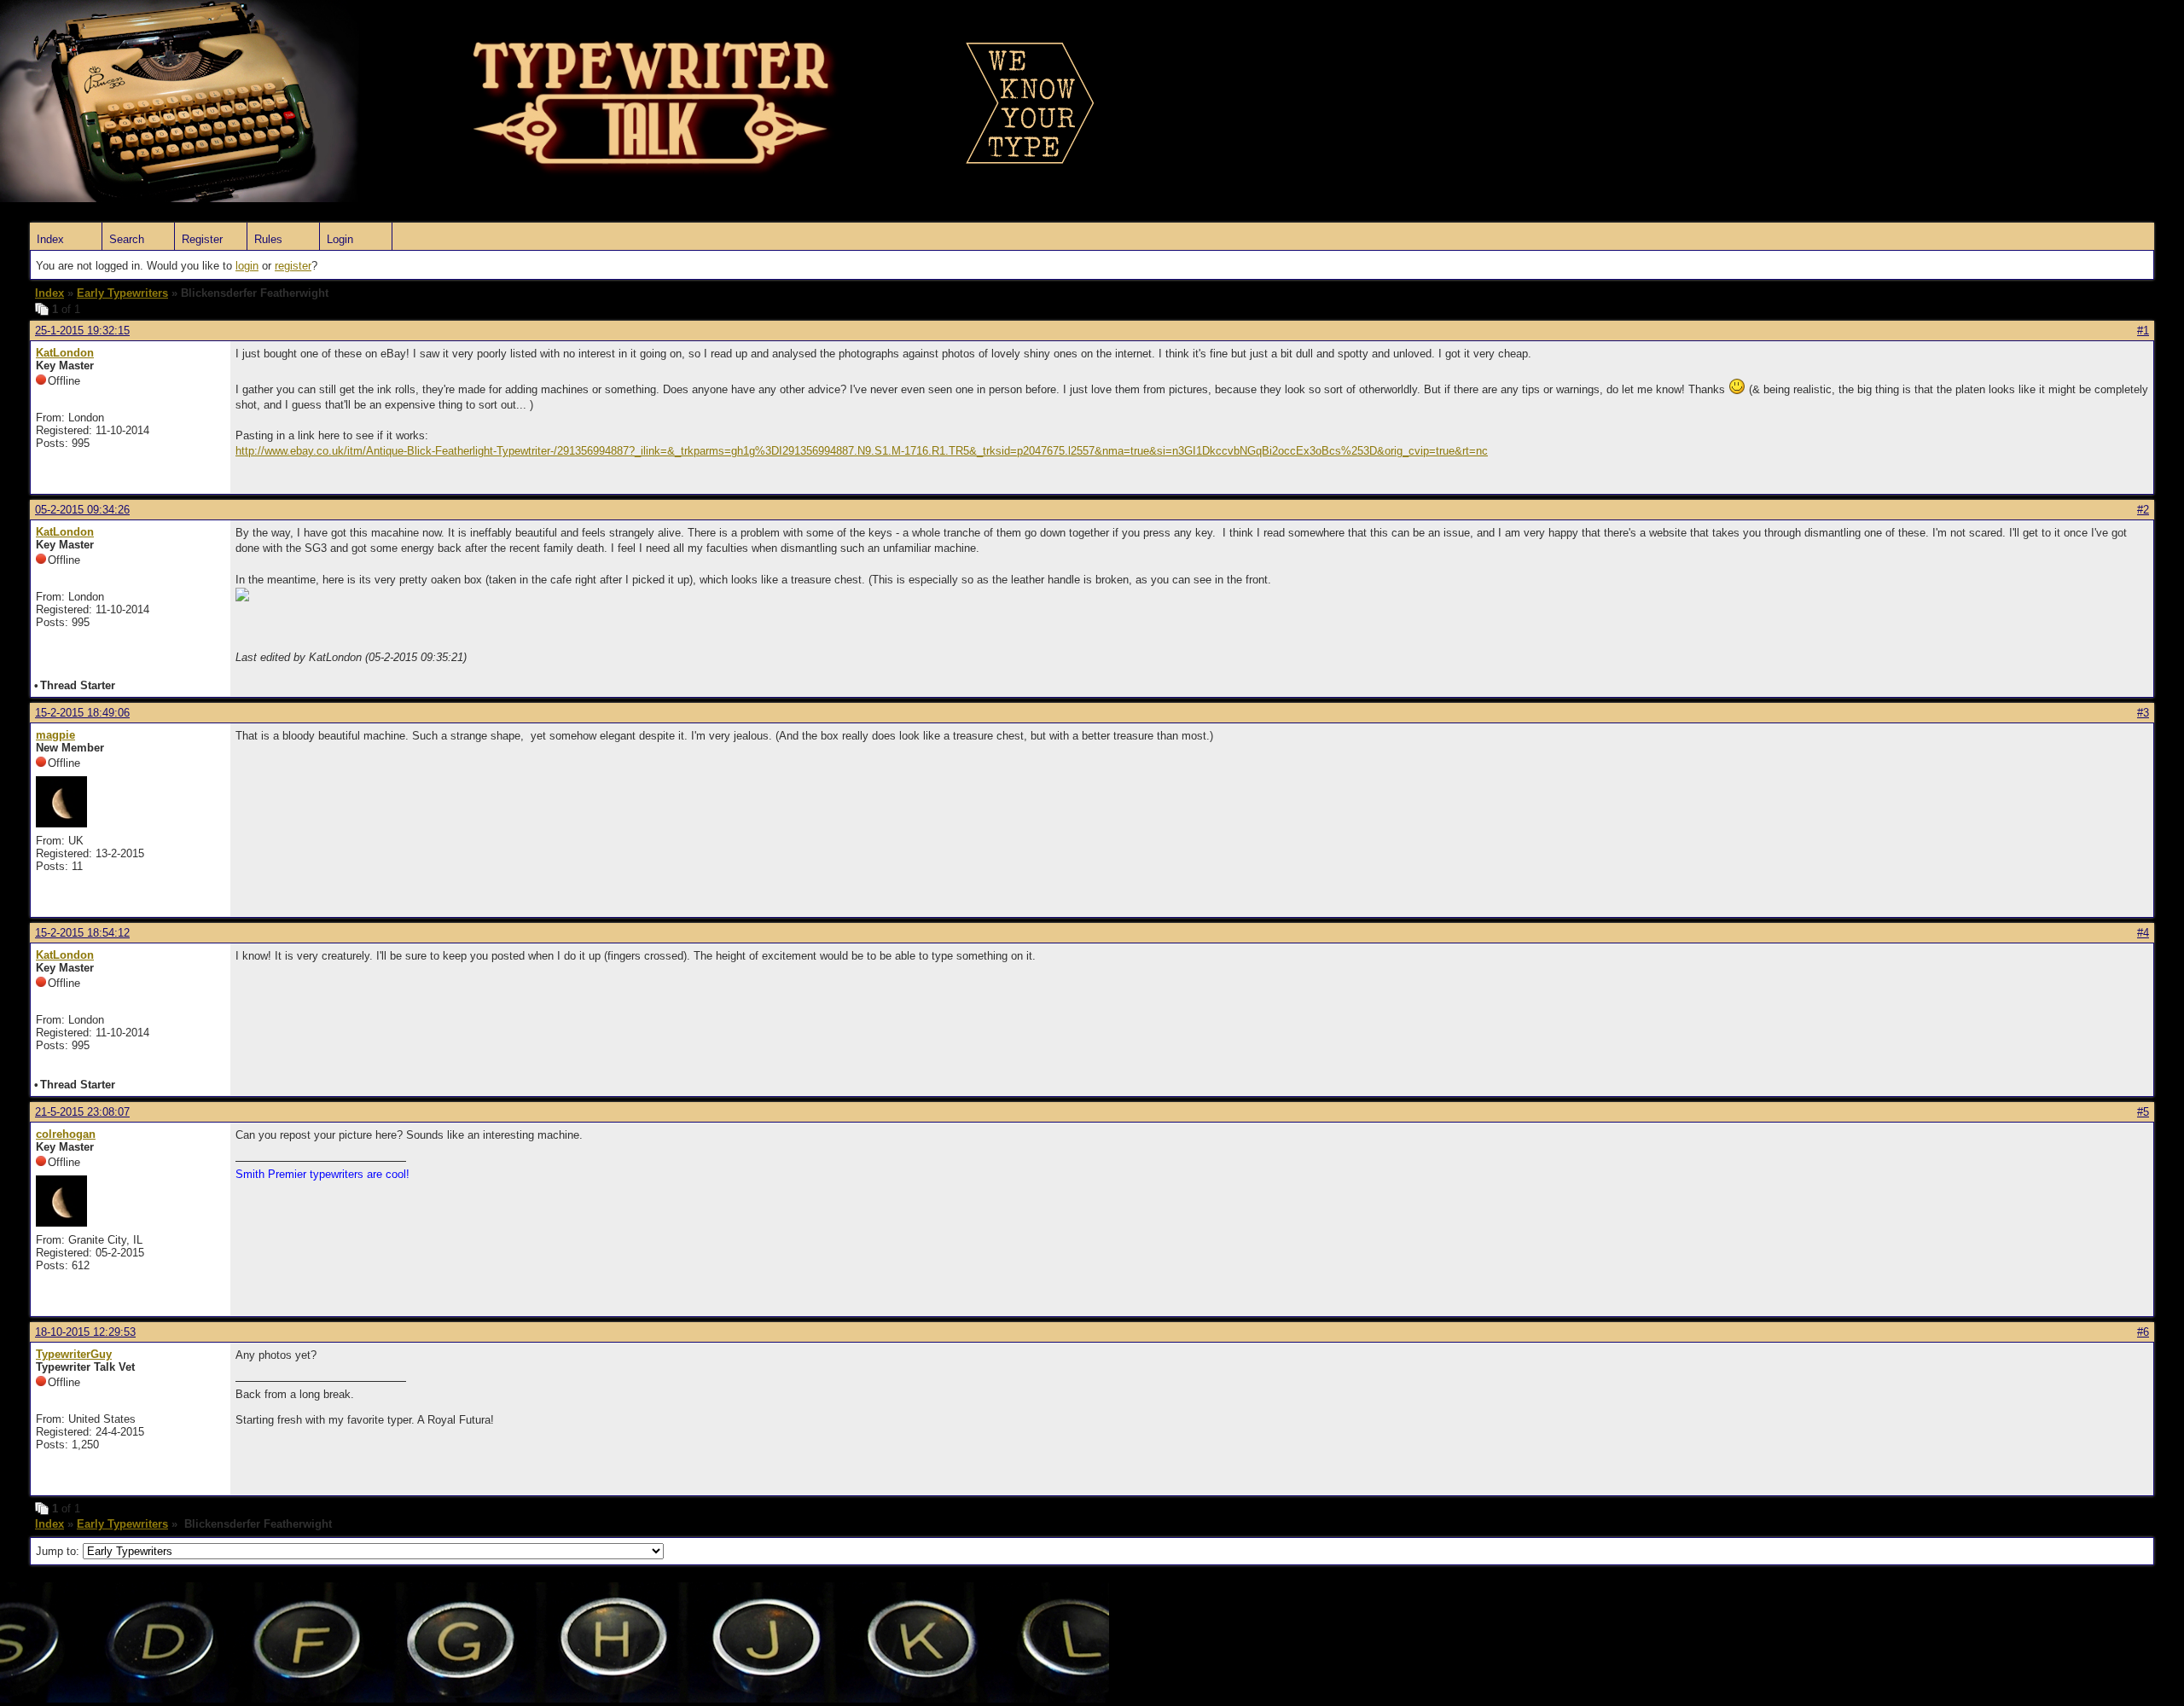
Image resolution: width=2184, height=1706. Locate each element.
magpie (55, 735)
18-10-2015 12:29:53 (85, 1332)
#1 (2143, 331)
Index (50, 239)
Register (202, 239)
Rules (268, 239)
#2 (2143, 510)
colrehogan (66, 1134)
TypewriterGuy (74, 1354)
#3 (2143, 713)
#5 (2143, 1112)
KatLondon (65, 353)
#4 (2143, 933)
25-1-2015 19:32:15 (82, 331)
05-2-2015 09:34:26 (82, 510)
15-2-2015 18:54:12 (82, 933)
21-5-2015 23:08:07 (82, 1112)
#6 (2143, 1332)
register (293, 266)
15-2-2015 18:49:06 (82, 713)
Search (127, 239)
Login (340, 239)
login (247, 266)
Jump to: (59, 1551)
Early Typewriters (122, 293)
